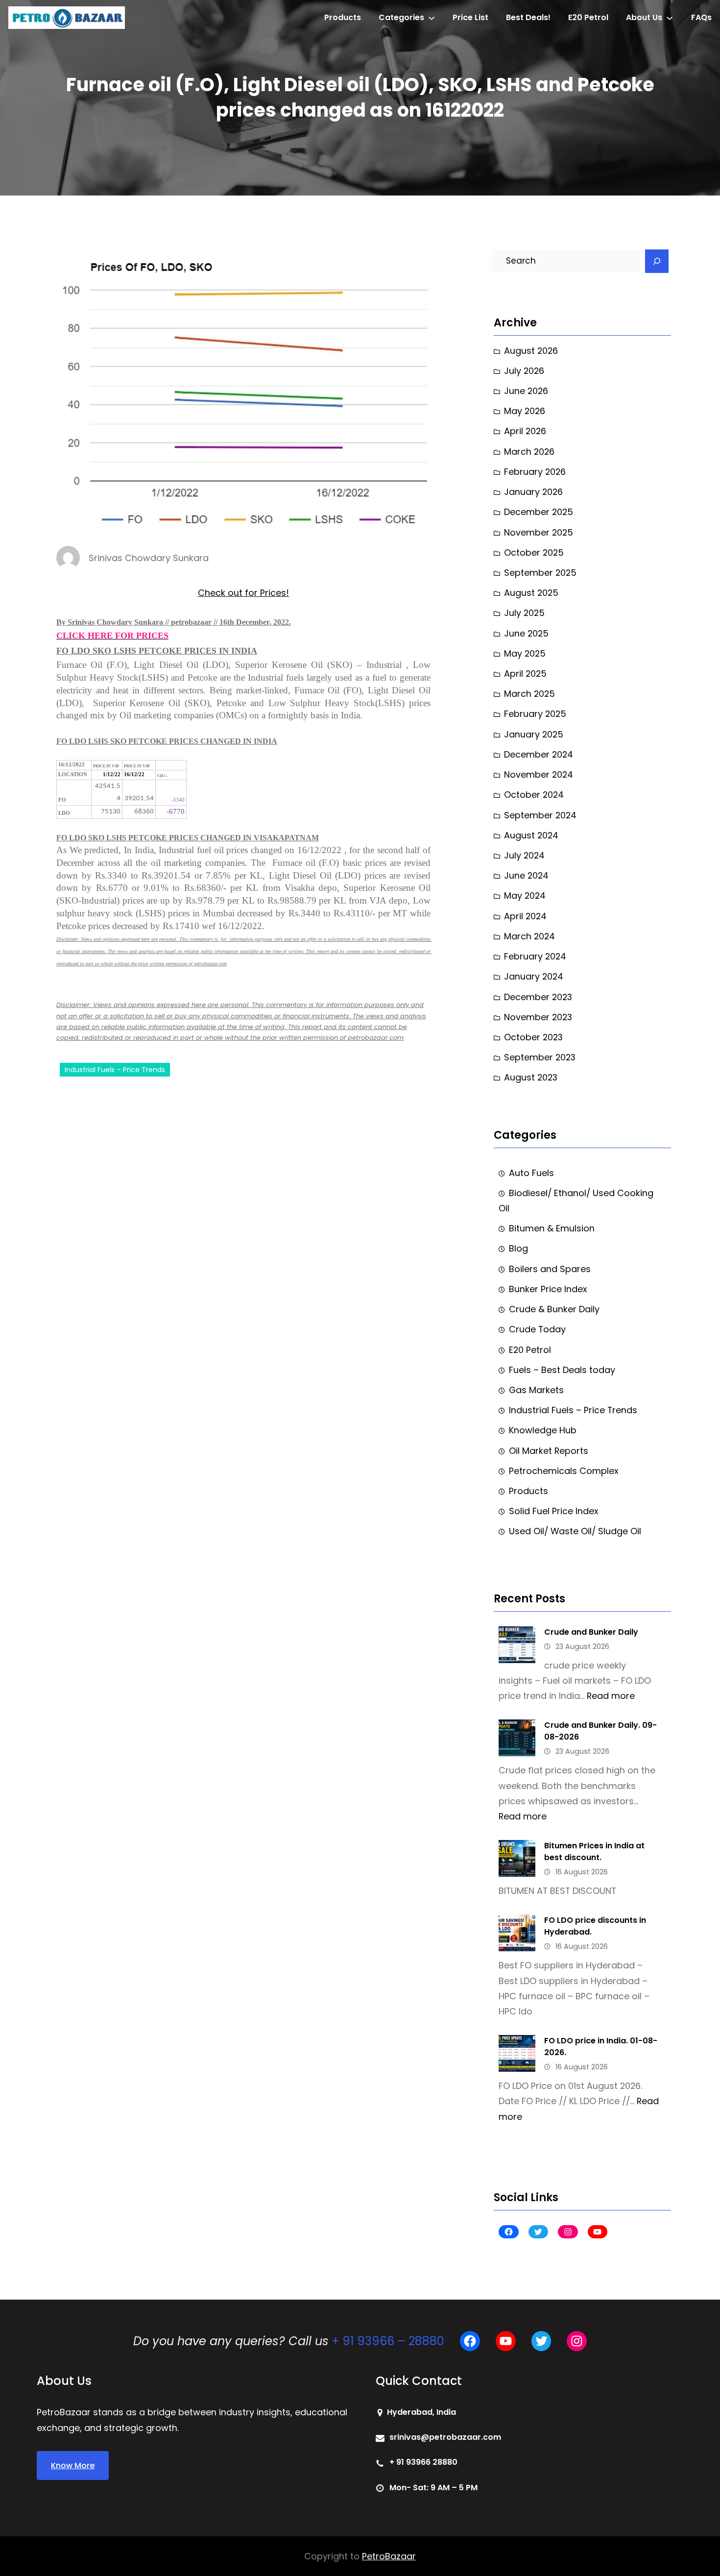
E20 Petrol (530, 1350)
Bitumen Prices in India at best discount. (594, 1852)
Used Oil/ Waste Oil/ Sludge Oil (575, 1531)
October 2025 (534, 552)
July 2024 (524, 855)
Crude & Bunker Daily (554, 1309)
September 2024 (540, 815)
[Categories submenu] (432, 18)
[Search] (657, 261)
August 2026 (531, 351)
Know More (73, 2466)
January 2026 (533, 492)
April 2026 (525, 431)
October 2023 (533, 1037)
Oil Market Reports (549, 1451)
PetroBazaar (389, 2556)
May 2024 (525, 895)
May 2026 (525, 411)
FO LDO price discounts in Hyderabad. (595, 1926)
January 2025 (534, 734)
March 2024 (529, 936)
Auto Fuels (531, 1173)
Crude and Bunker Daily (591, 1632)
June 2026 (526, 391)
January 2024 (534, 976)
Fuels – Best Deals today (562, 1370)
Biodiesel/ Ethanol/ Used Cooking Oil (576, 1201)
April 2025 (525, 674)
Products (528, 1491)
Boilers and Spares (550, 1269)
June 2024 (526, 875)
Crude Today (537, 1329)
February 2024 (535, 956)
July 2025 (524, 613)
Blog (518, 1248)
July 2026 (524, 371)
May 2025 (525, 653)
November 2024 (539, 774)
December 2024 (539, 754)
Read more (611, 1696)
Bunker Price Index (548, 1289)
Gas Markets (536, 1390)
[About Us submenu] (670, 18)
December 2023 (538, 997)
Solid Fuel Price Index (554, 1511)
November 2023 (538, 1017)
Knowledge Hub (543, 1430)
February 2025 (535, 714)
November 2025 (539, 532)
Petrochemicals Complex (564, 1471)
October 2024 (534, 795)
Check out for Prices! (243, 593)
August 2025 (531, 593)
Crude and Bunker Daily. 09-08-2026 (600, 1731)
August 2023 (531, 1077)
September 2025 (540, 573)
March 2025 (529, 694)
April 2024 (525, 916)
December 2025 (539, 512)
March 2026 (529, 452)
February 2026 (535, 472)
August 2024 (531, 835)
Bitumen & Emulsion (552, 1228)
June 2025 (526, 633)
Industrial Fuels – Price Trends (115, 1070)
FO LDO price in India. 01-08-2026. (601, 2047)
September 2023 (540, 1057)
